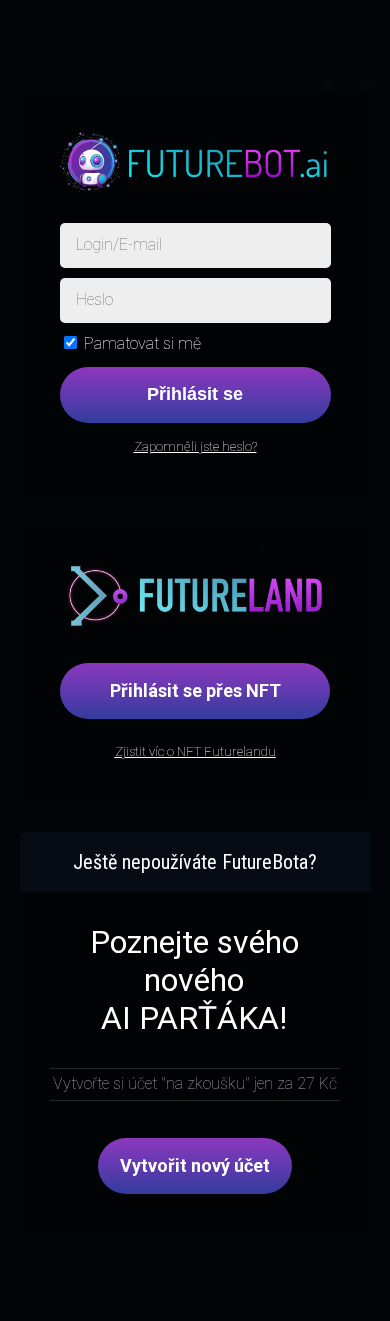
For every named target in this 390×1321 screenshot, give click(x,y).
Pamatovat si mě (142, 343)
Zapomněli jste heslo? (195, 446)
